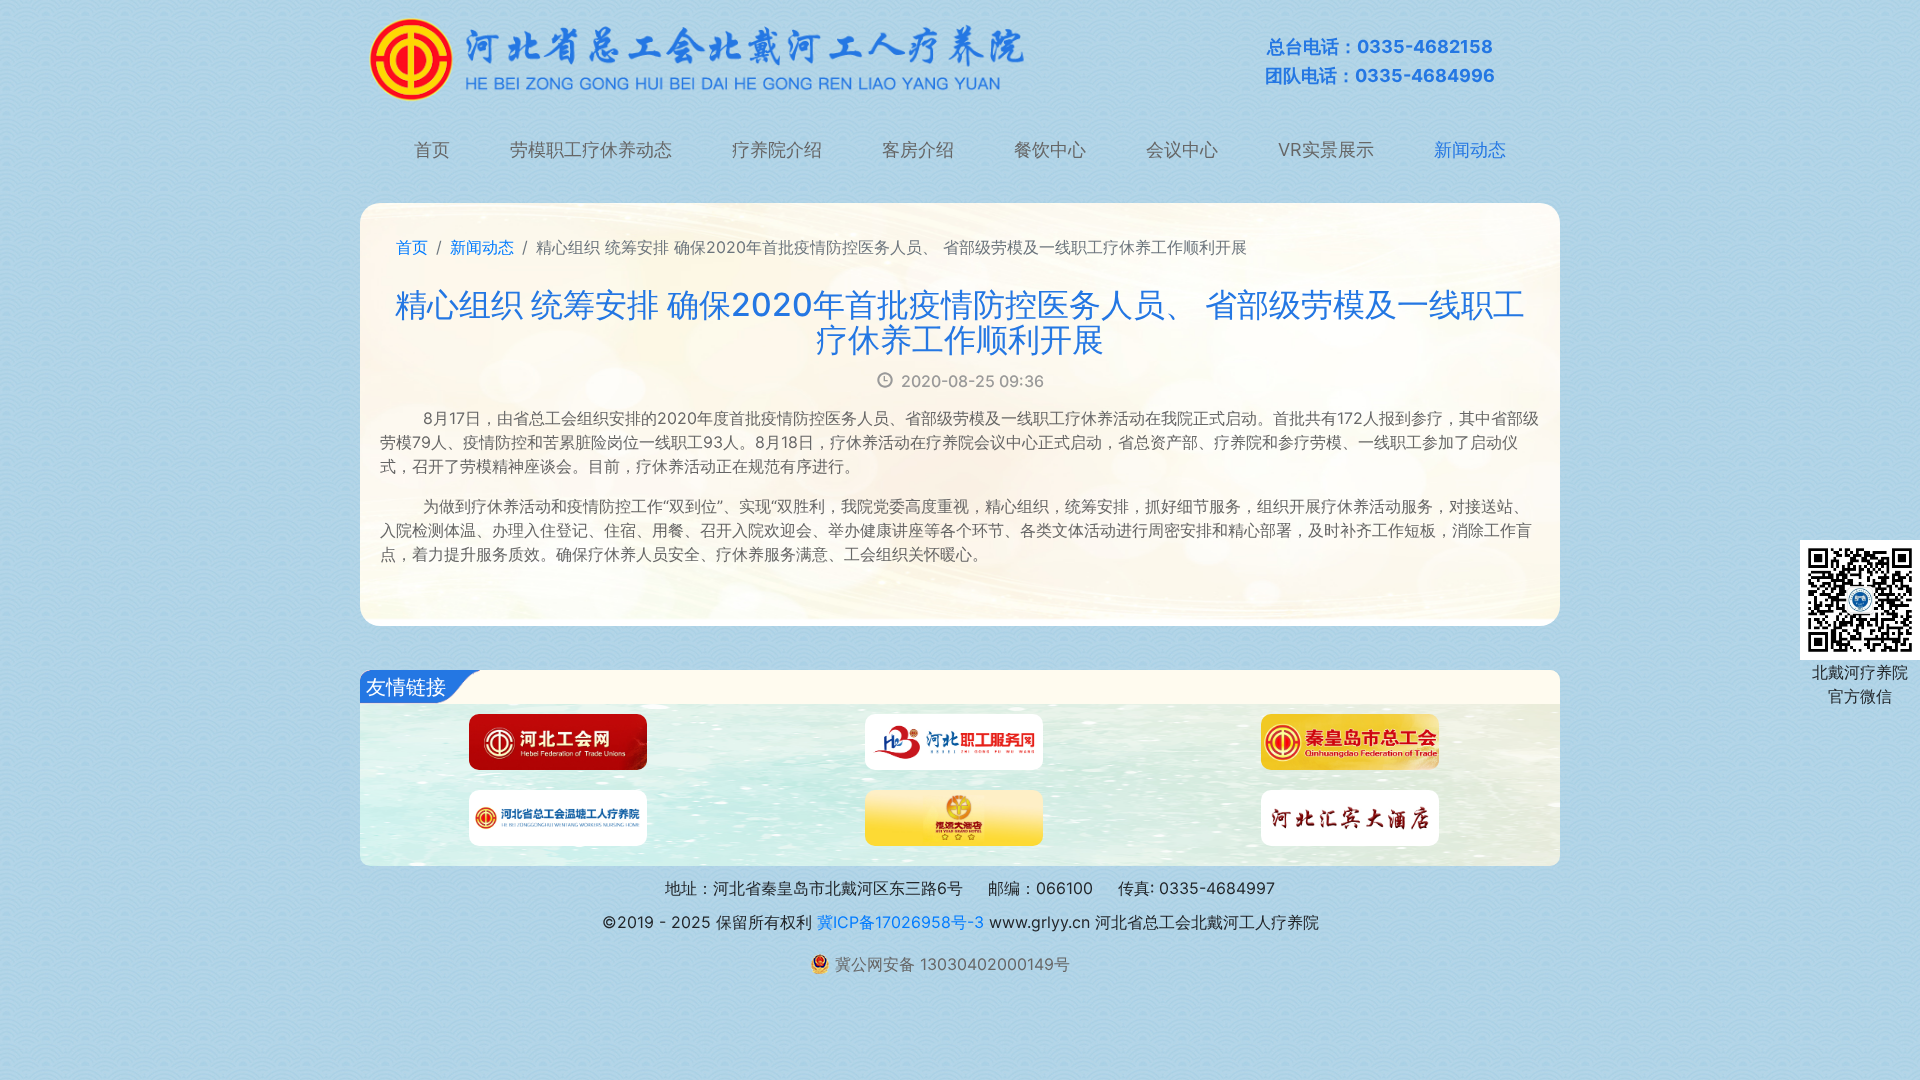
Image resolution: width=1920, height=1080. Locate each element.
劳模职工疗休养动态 (591, 149)
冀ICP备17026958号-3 (900, 922)
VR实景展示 (1326, 149)
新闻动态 (1470, 149)
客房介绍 (918, 149)
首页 (432, 149)
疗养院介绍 (777, 149)
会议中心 (1182, 149)
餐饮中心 (1050, 149)
